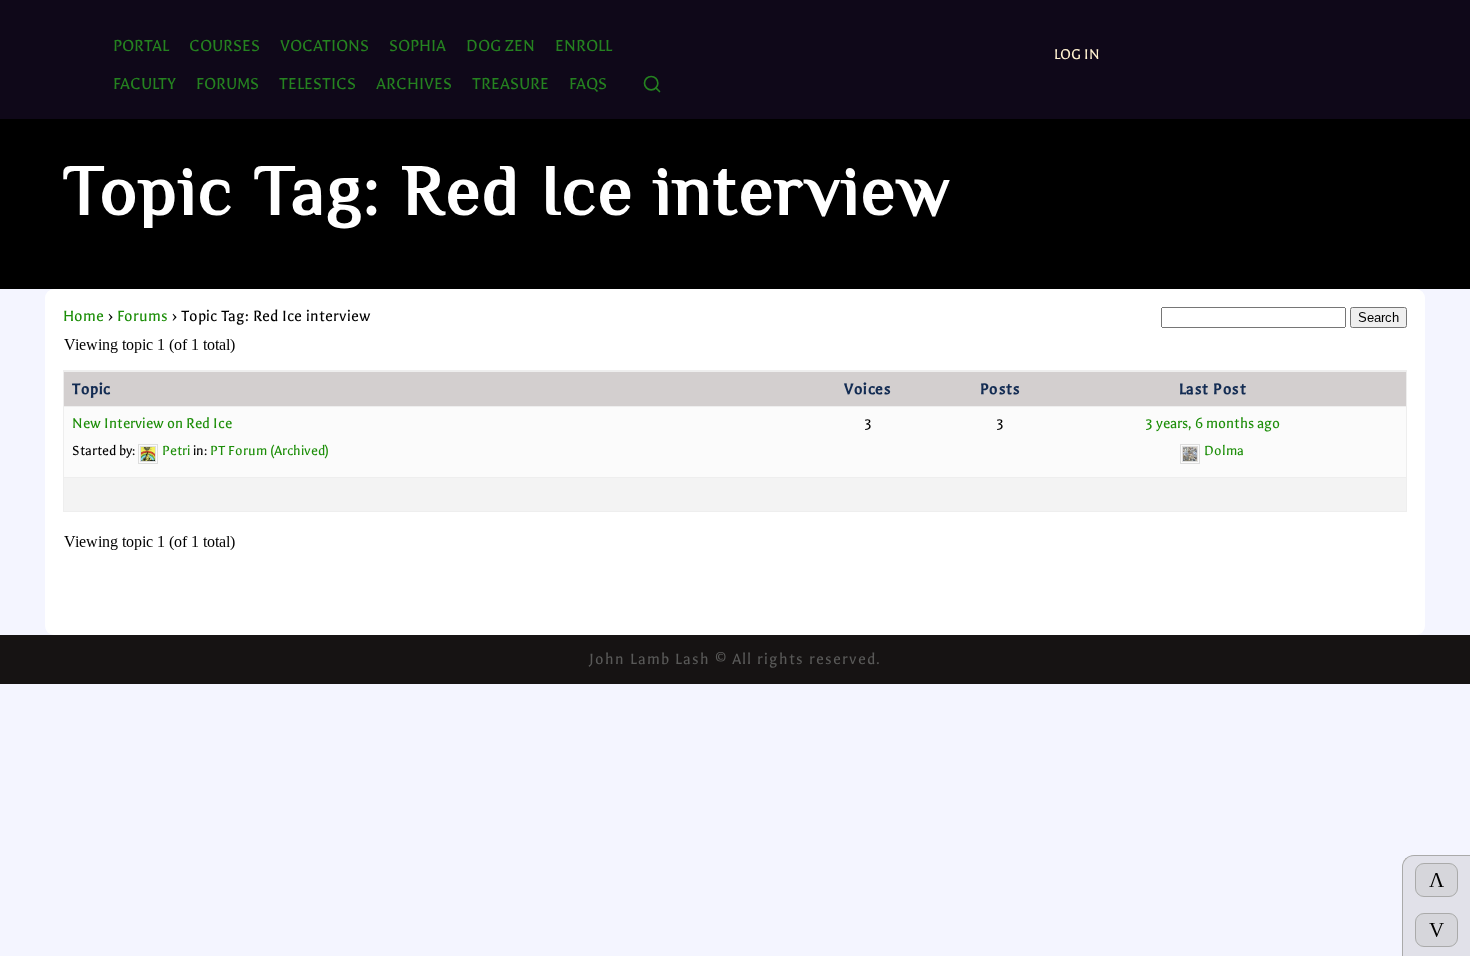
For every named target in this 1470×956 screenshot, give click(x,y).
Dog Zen (500, 45)
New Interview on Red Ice (152, 423)
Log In (1077, 54)
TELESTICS (317, 83)
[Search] (652, 85)
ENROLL (583, 45)
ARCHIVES (414, 83)
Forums (142, 316)
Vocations (324, 45)
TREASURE (510, 83)
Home (83, 316)
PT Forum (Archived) (269, 450)
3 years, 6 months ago (1212, 423)
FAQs (588, 83)
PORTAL (141, 45)
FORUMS (227, 83)
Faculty (144, 83)
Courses (224, 45)
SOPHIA (417, 45)
